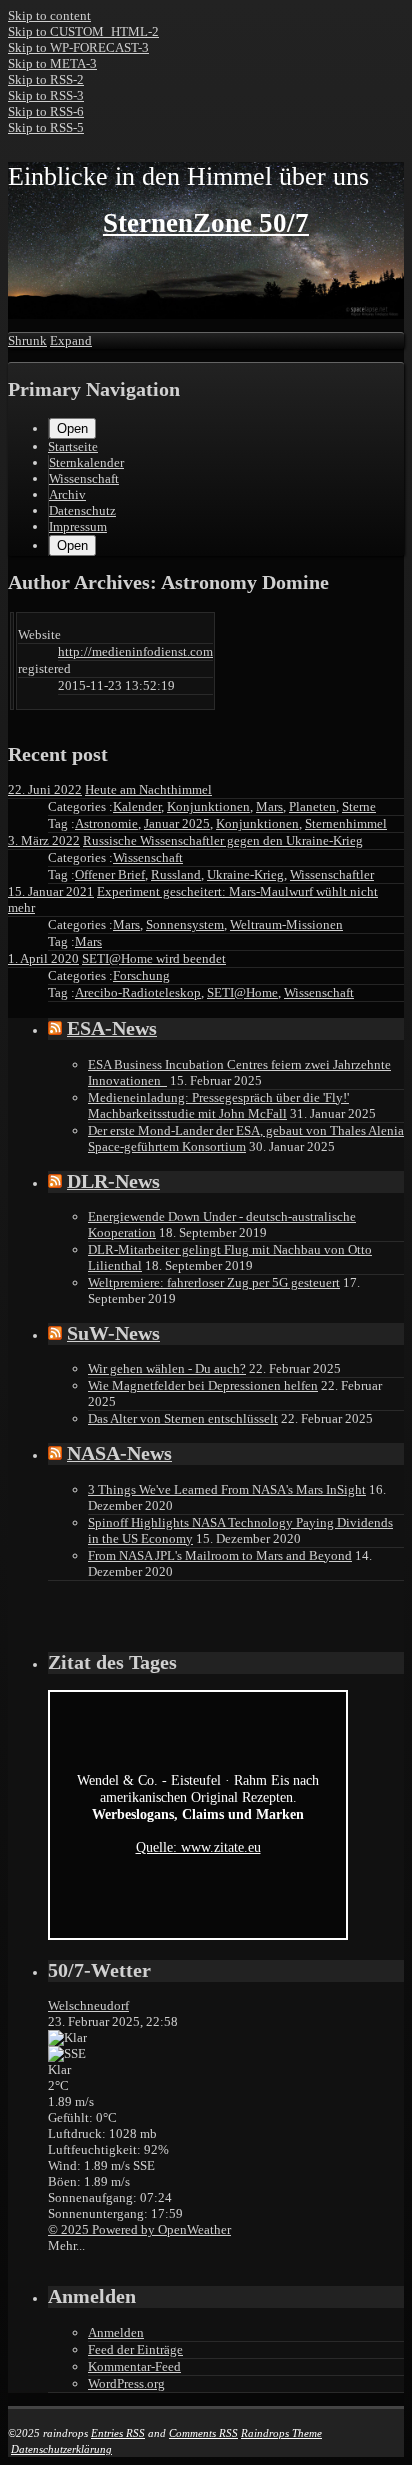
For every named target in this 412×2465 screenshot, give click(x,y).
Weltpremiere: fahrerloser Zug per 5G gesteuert (214, 1282)
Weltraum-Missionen (286, 924)
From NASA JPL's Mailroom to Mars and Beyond (220, 1555)
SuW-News (113, 1333)
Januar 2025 (177, 823)
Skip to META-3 (52, 63)
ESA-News (112, 1028)
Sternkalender (86, 462)
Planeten (312, 806)
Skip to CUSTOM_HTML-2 (83, 31)
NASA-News (119, 1453)
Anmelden (116, 2332)
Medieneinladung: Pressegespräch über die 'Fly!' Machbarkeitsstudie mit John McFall (218, 1105)
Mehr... (66, 2245)
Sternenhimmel (346, 823)
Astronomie (106, 823)
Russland (176, 874)
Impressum (78, 526)
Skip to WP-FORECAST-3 (78, 47)
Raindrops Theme (281, 2433)
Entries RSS (118, 2433)
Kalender (137, 806)
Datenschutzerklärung (61, 2449)
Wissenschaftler (332, 874)
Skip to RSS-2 (46, 79)
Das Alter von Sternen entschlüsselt (183, 1418)
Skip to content (49, 15)
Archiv (67, 494)
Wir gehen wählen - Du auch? (167, 1368)
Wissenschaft (84, 478)
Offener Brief (110, 874)
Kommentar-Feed (134, 2366)
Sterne (359, 806)
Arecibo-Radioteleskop (138, 992)
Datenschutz (82, 510)
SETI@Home (242, 992)
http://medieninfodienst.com (135, 651)
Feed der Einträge (135, 2349)
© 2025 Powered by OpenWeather (139, 2229)
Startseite (73, 446)
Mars (269, 806)
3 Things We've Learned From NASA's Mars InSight (227, 1489)
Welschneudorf (88, 2005)
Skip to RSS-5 (46, 127)
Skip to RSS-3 (46, 95)
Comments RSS (203, 2433)
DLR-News (113, 1181)
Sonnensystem (185, 924)
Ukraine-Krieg (245, 874)
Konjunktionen (208, 806)
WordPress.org (126, 2383)
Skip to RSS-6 (46, 111)
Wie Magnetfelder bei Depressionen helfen (203, 1385)
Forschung (141, 975)
